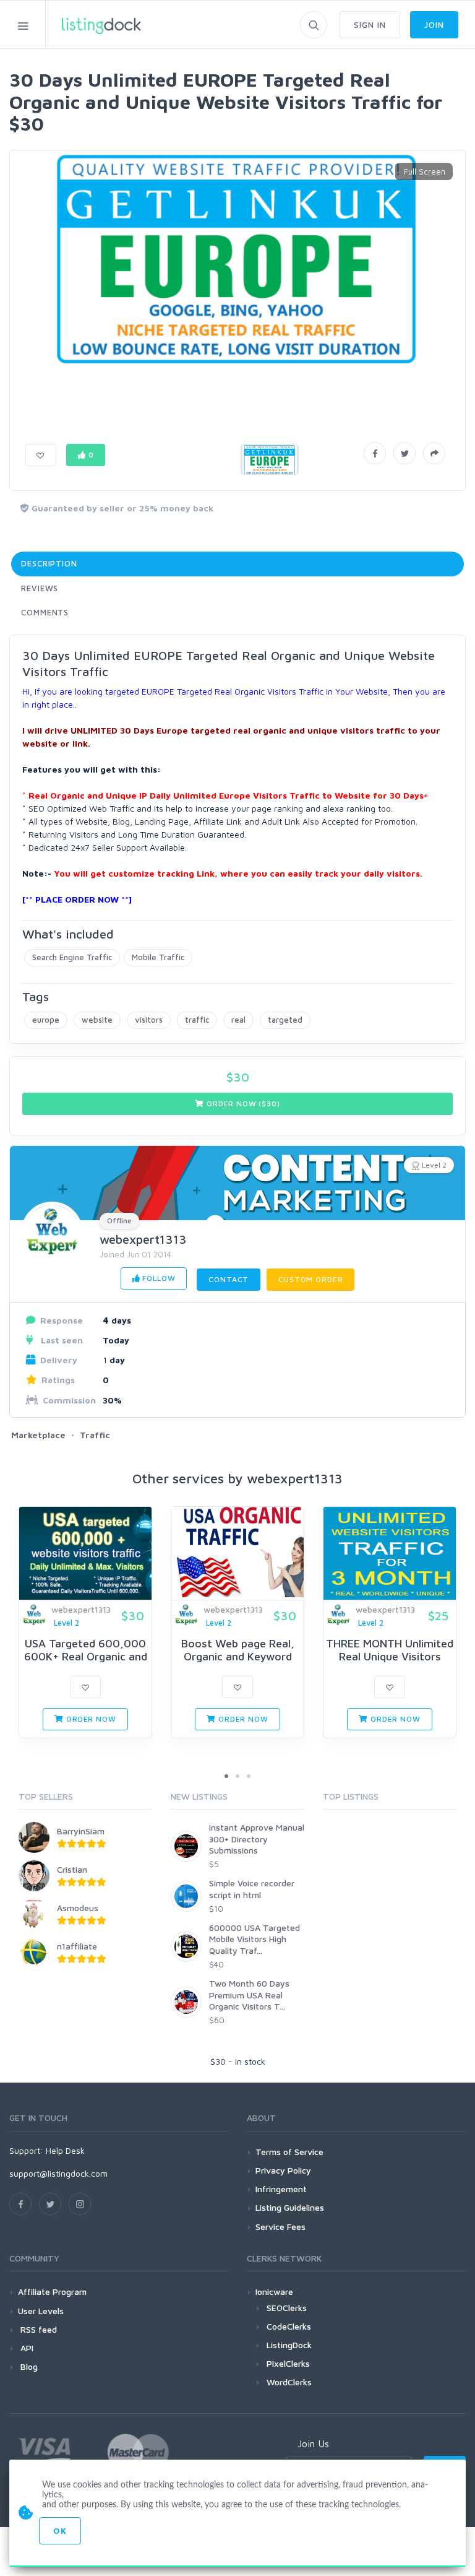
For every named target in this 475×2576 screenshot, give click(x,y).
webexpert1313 (143, 1239)
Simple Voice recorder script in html (252, 1889)
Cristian (72, 1869)
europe (46, 1020)
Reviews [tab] (40, 588)
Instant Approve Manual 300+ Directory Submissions (257, 1838)
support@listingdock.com (58, 2173)
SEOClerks (287, 2308)
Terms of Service (289, 2152)
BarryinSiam (81, 1831)
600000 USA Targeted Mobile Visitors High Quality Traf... (255, 1939)
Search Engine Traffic (72, 957)
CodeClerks (289, 2326)
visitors (149, 1020)
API (26, 2348)
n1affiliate (77, 1946)
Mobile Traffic (158, 957)
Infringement (281, 2189)
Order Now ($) (242, 1104)
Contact (229, 1279)
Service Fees (280, 2227)
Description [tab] (49, 563)
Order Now (90, 1719)
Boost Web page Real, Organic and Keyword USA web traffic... (238, 1657)
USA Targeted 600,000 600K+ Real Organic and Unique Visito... (86, 1657)
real (238, 1020)
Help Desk (65, 2150)
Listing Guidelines (290, 2207)
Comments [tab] (45, 612)
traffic (197, 1020)
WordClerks (289, 2382)
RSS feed (37, 2329)
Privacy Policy (283, 2170)
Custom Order (310, 1279)
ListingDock (289, 2345)
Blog (28, 2366)
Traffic (95, 1435)
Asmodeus (78, 1908)
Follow (157, 1278)
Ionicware (274, 2292)
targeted (285, 1020)
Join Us (313, 2444)
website (97, 1020)
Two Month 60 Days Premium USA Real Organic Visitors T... (249, 1994)
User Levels (41, 2311)
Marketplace (38, 1435)
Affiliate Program (52, 2292)
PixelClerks (288, 2363)
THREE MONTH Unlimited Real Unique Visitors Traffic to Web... (390, 1657)
